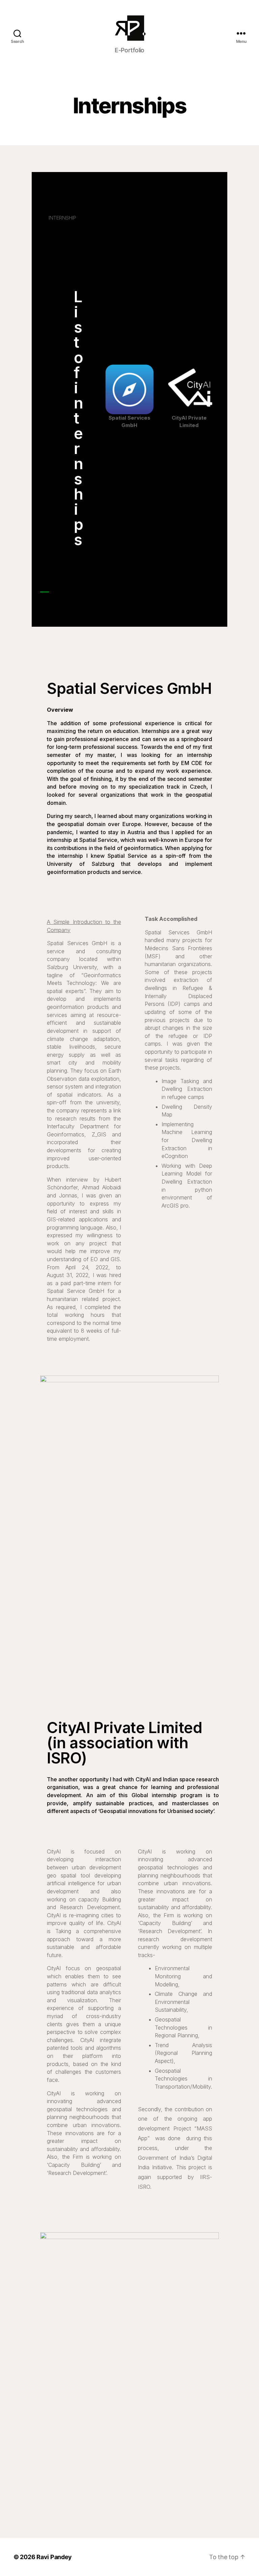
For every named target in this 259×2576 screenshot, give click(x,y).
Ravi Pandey (54, 2557)
